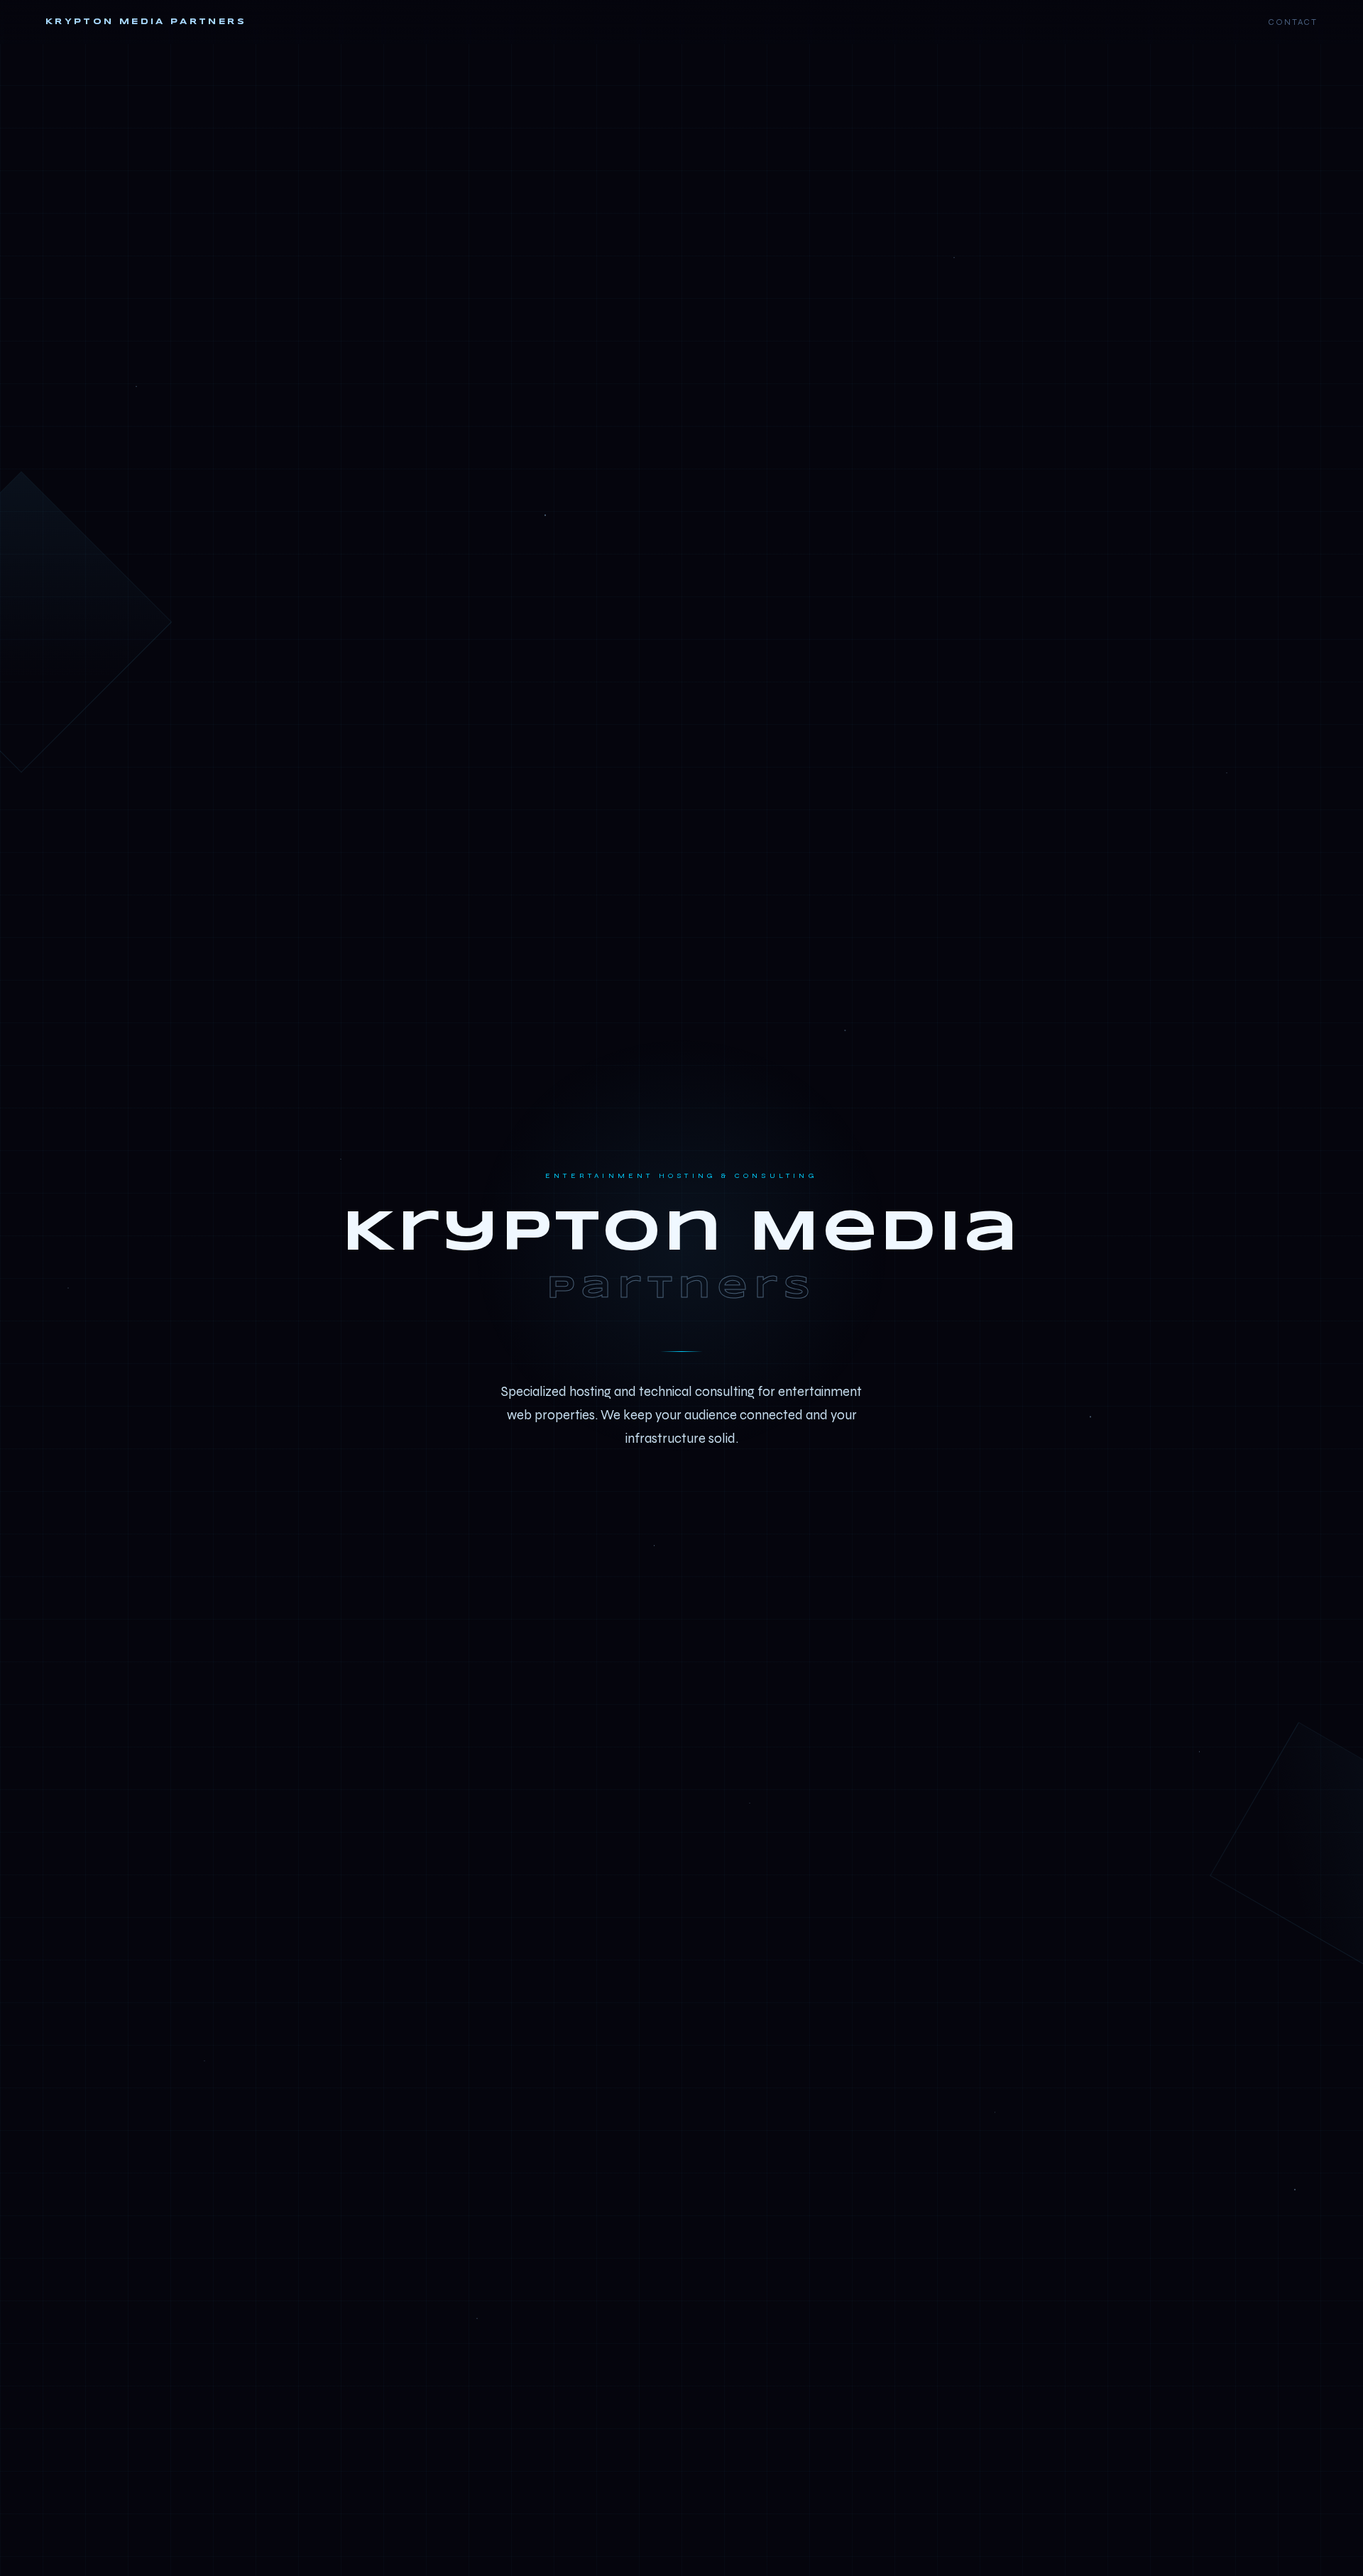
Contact (1293, 22)
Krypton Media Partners (146, 22)
